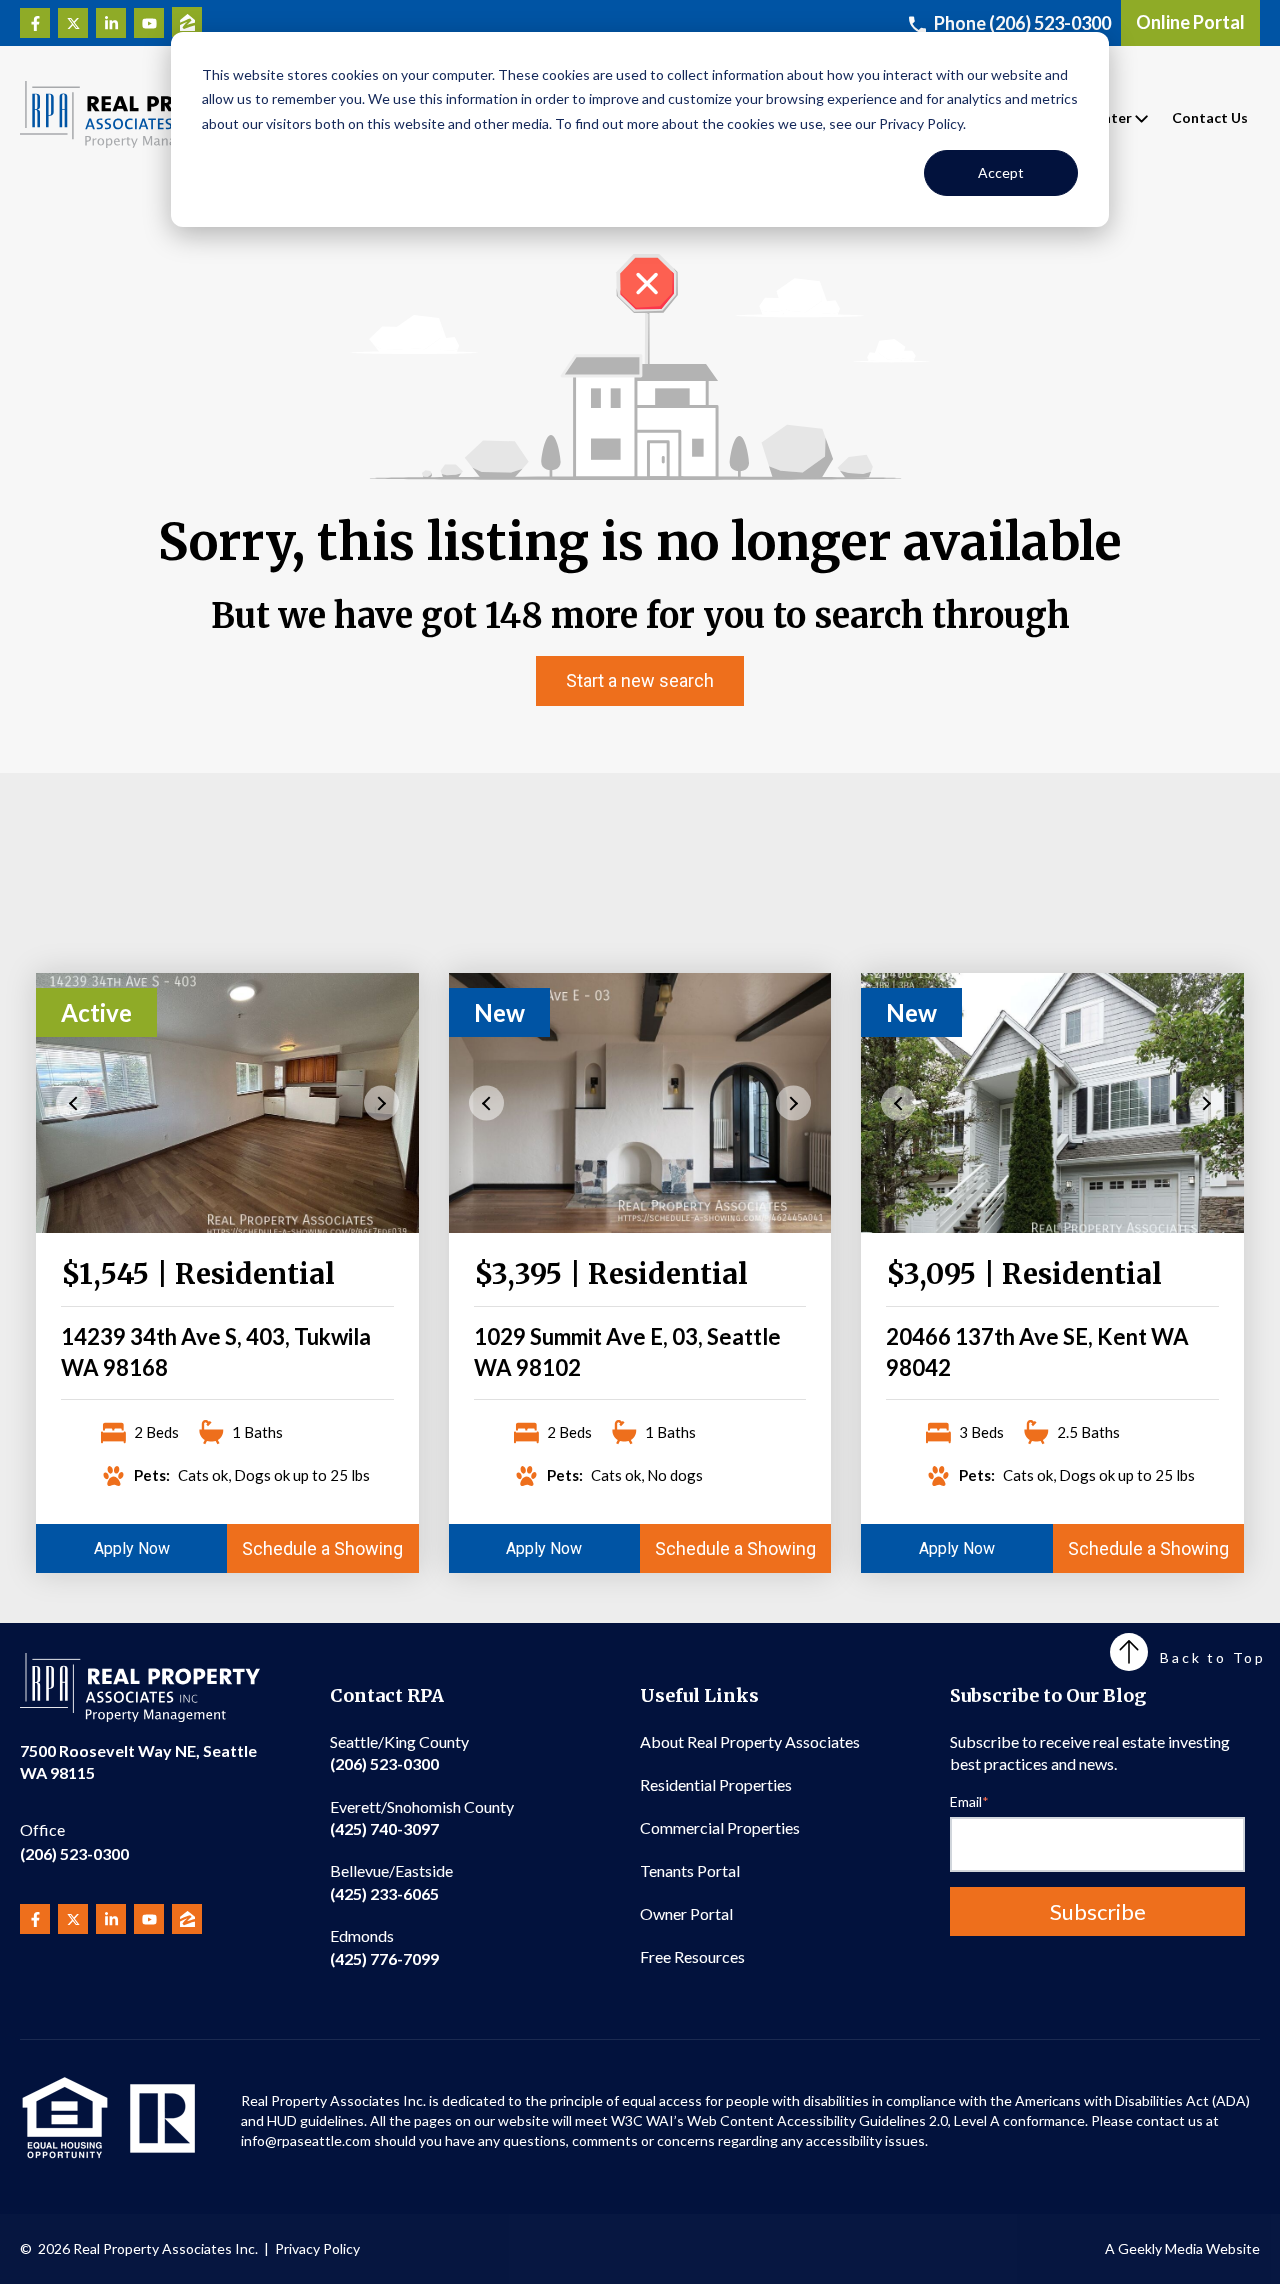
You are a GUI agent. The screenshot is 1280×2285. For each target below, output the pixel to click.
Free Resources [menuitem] (692, 1956)
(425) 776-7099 (384, 1946)
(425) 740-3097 (422, 1817)
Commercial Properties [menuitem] (720, 1827)
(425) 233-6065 (391, 1881)
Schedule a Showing (322, 1548)
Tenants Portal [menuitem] (690, 1870)
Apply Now (132, 1548)
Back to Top (1213, 1657)
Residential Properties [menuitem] (716, 1784)
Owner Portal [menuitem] (686, 1913)
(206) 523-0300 (74, 1841)
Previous (73, 1102)
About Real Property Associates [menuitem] (750, 1741)
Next (381, 1102)
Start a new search (640, 680)
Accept (1001, 172)
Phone (1022, 23)
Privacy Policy (317, 2248)
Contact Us (1210, 117)
